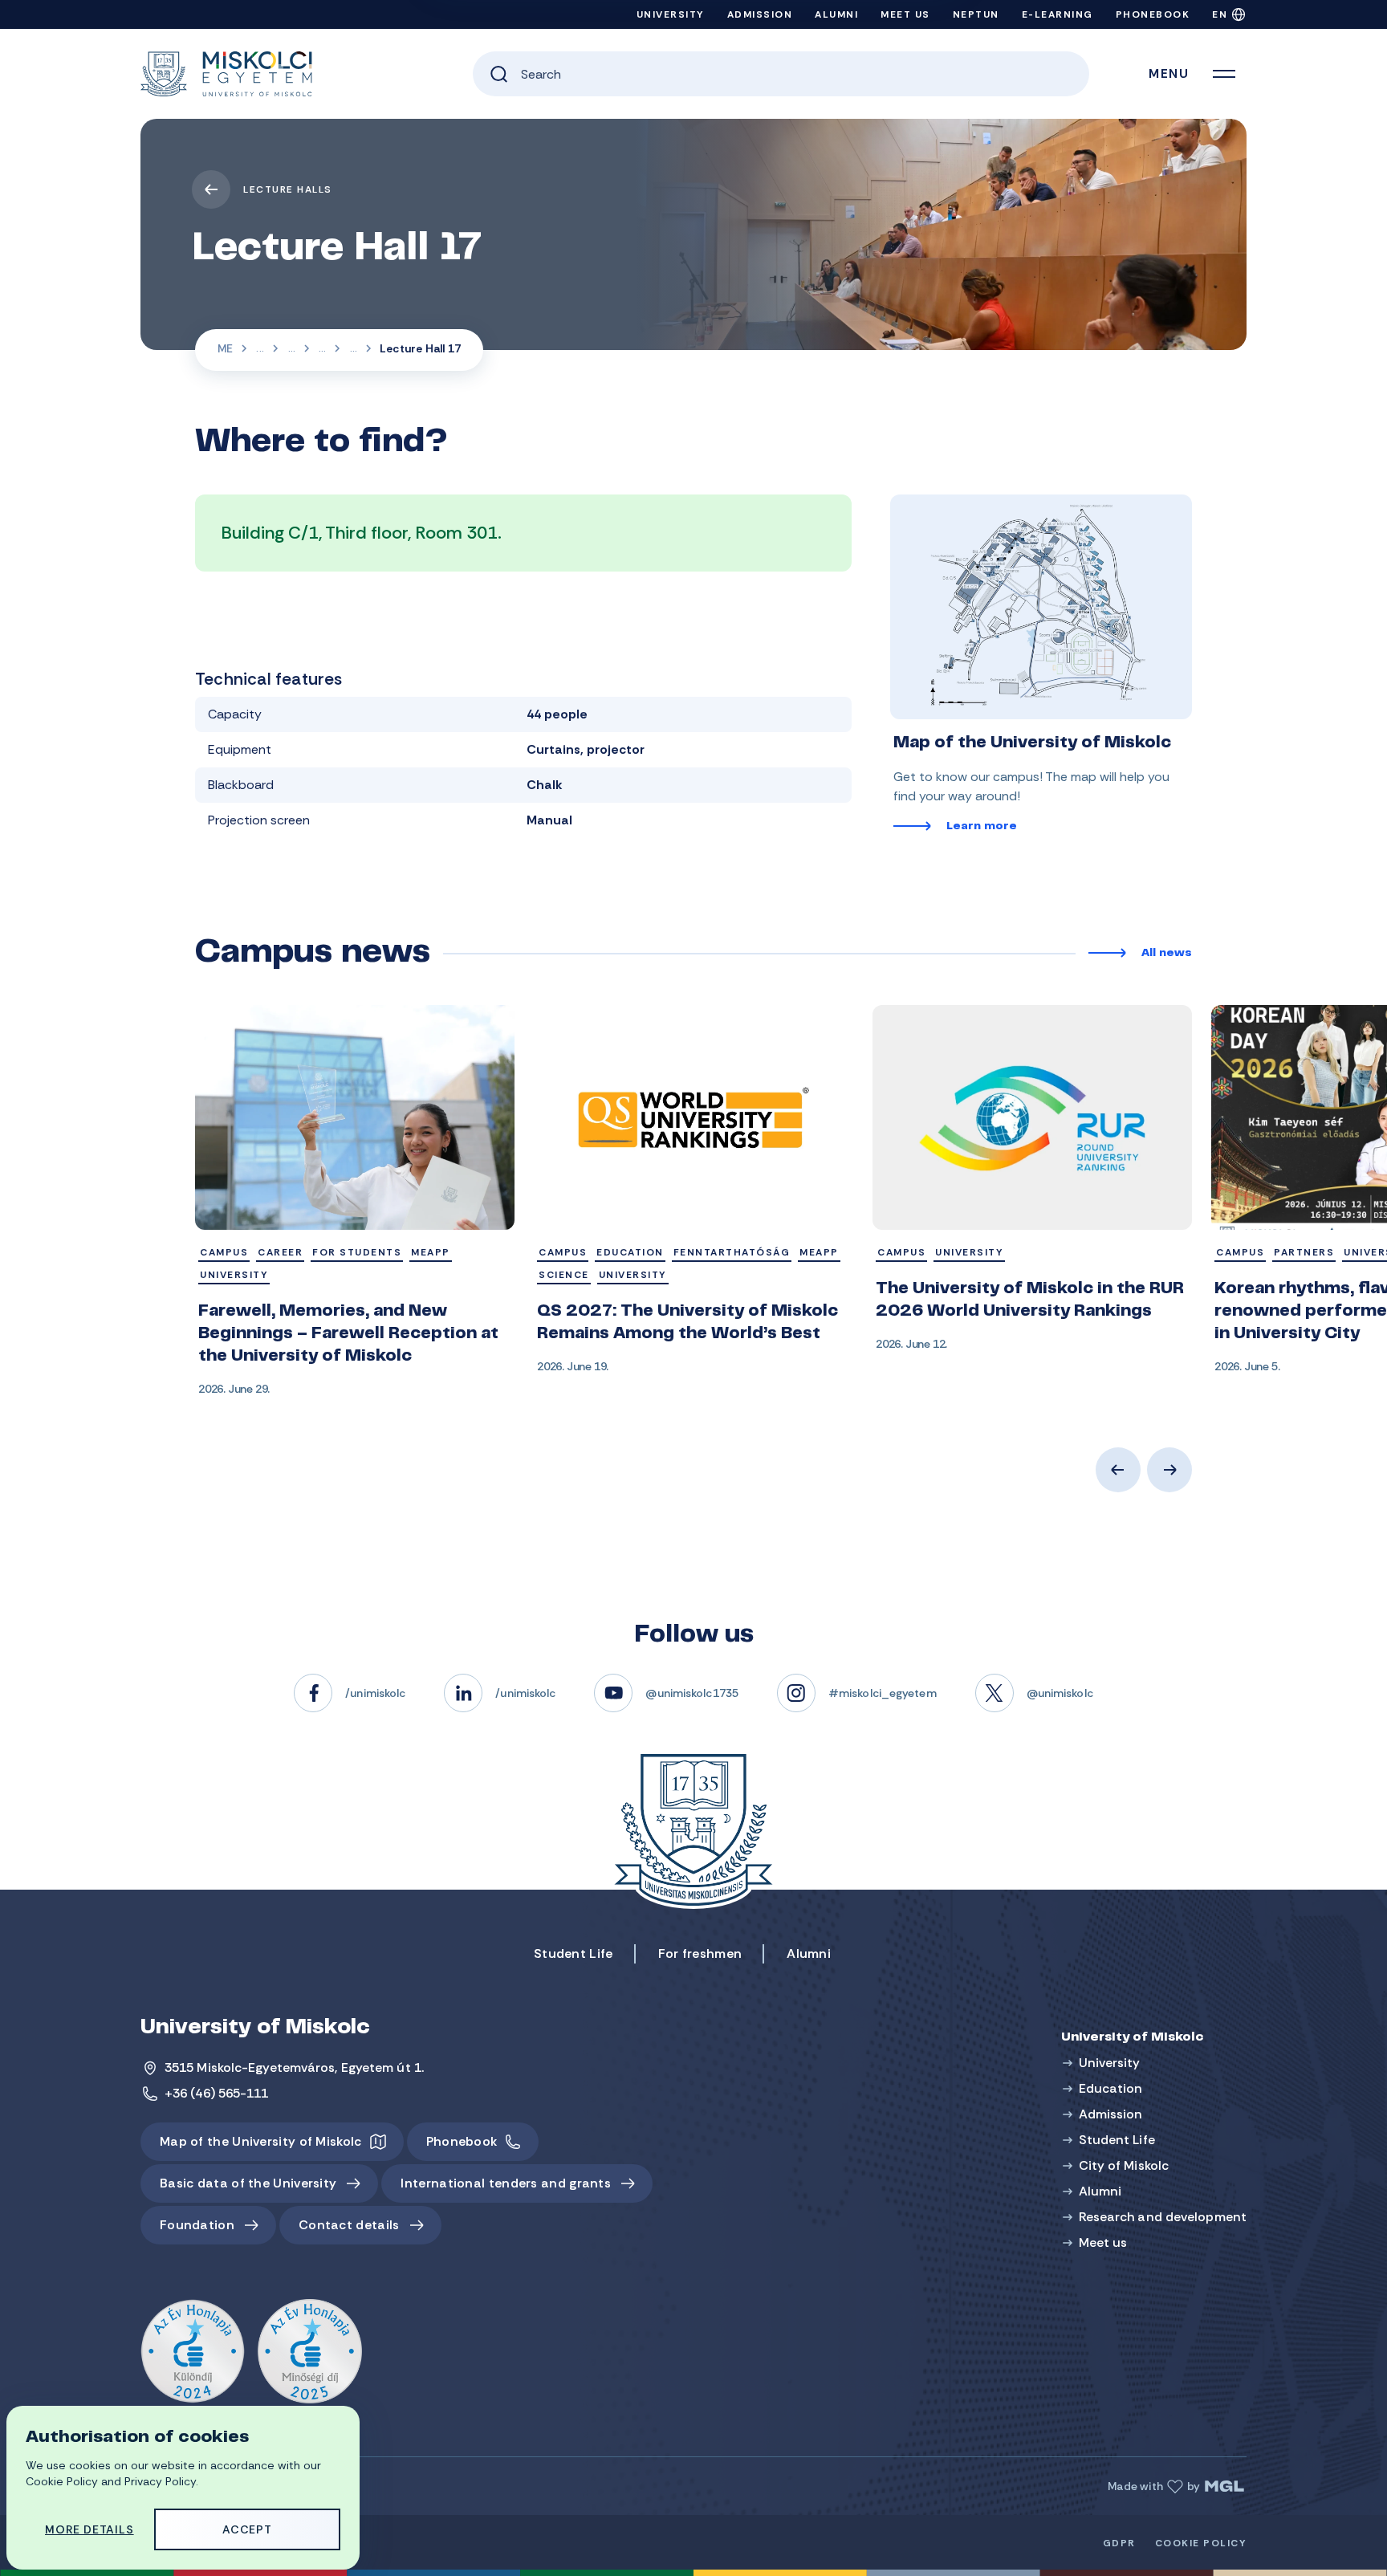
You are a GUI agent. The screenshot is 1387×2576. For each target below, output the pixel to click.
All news (1167, 954)
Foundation (197, 2225)
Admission (760, 14)
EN (1220, 14)
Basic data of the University (248, 2183)
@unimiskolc (1060, 1693)
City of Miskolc (1124, 2165)
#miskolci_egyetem (883, 1693)
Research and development (1163, 2217)
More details (89, 2529)
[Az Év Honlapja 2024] (193, 2352)
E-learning (1058, 14)
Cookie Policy (1201, 2543)
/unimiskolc (375, 1693)
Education (1111, 2088)
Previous (1118, 1470)
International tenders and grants (506, 2183)
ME (225, 348)
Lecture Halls (288, 189)
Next (1169, 1470)
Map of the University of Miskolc (261, 2141)
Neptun (976, 14)
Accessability (322, 350)
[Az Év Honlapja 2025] (310, 2352)
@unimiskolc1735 (692, 1693)
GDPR (1119, 2543)
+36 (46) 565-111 (217, 2093)
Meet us (905, 14)
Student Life (260, 350)
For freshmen (700, 1953)
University (671, 14)
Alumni (836, 14)
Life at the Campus (291, 350)
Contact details (349, 2225)
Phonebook (1153, 14)
